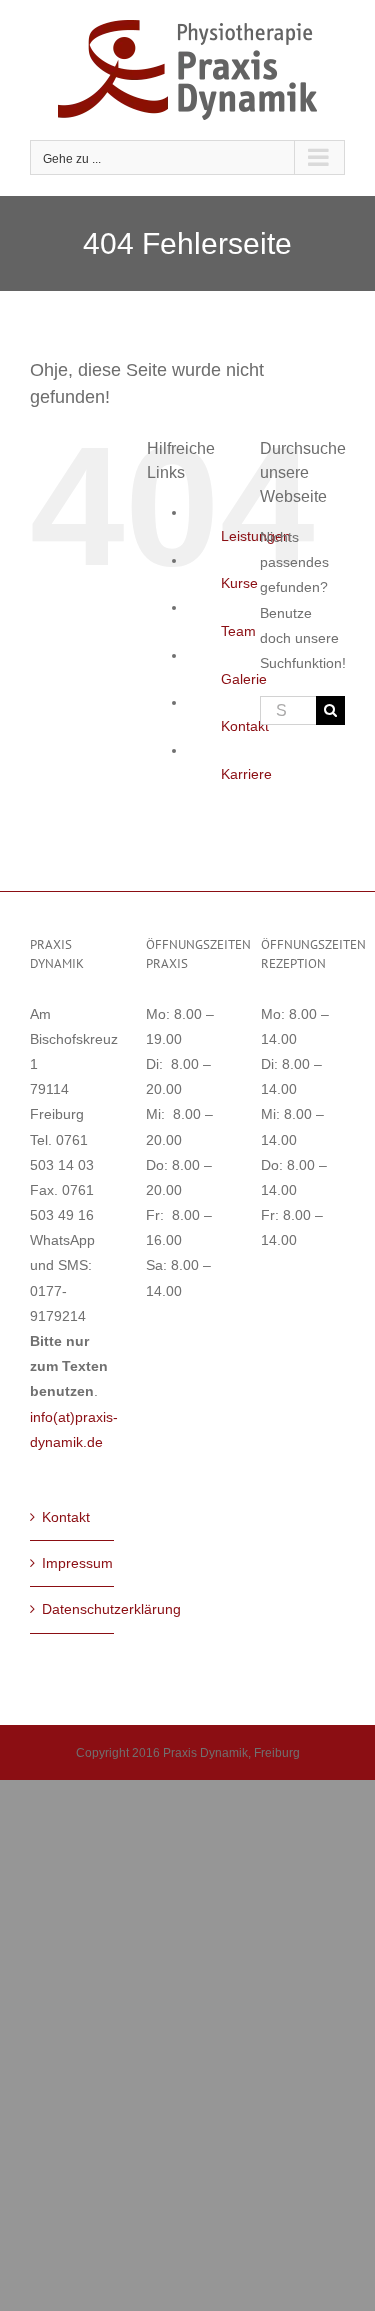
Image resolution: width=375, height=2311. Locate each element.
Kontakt (245, 726)
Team (238, 631)
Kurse (239, 583)
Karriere (246, 774)
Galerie (244, 679)
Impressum (73, 1563)
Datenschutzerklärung (73, 1609)
